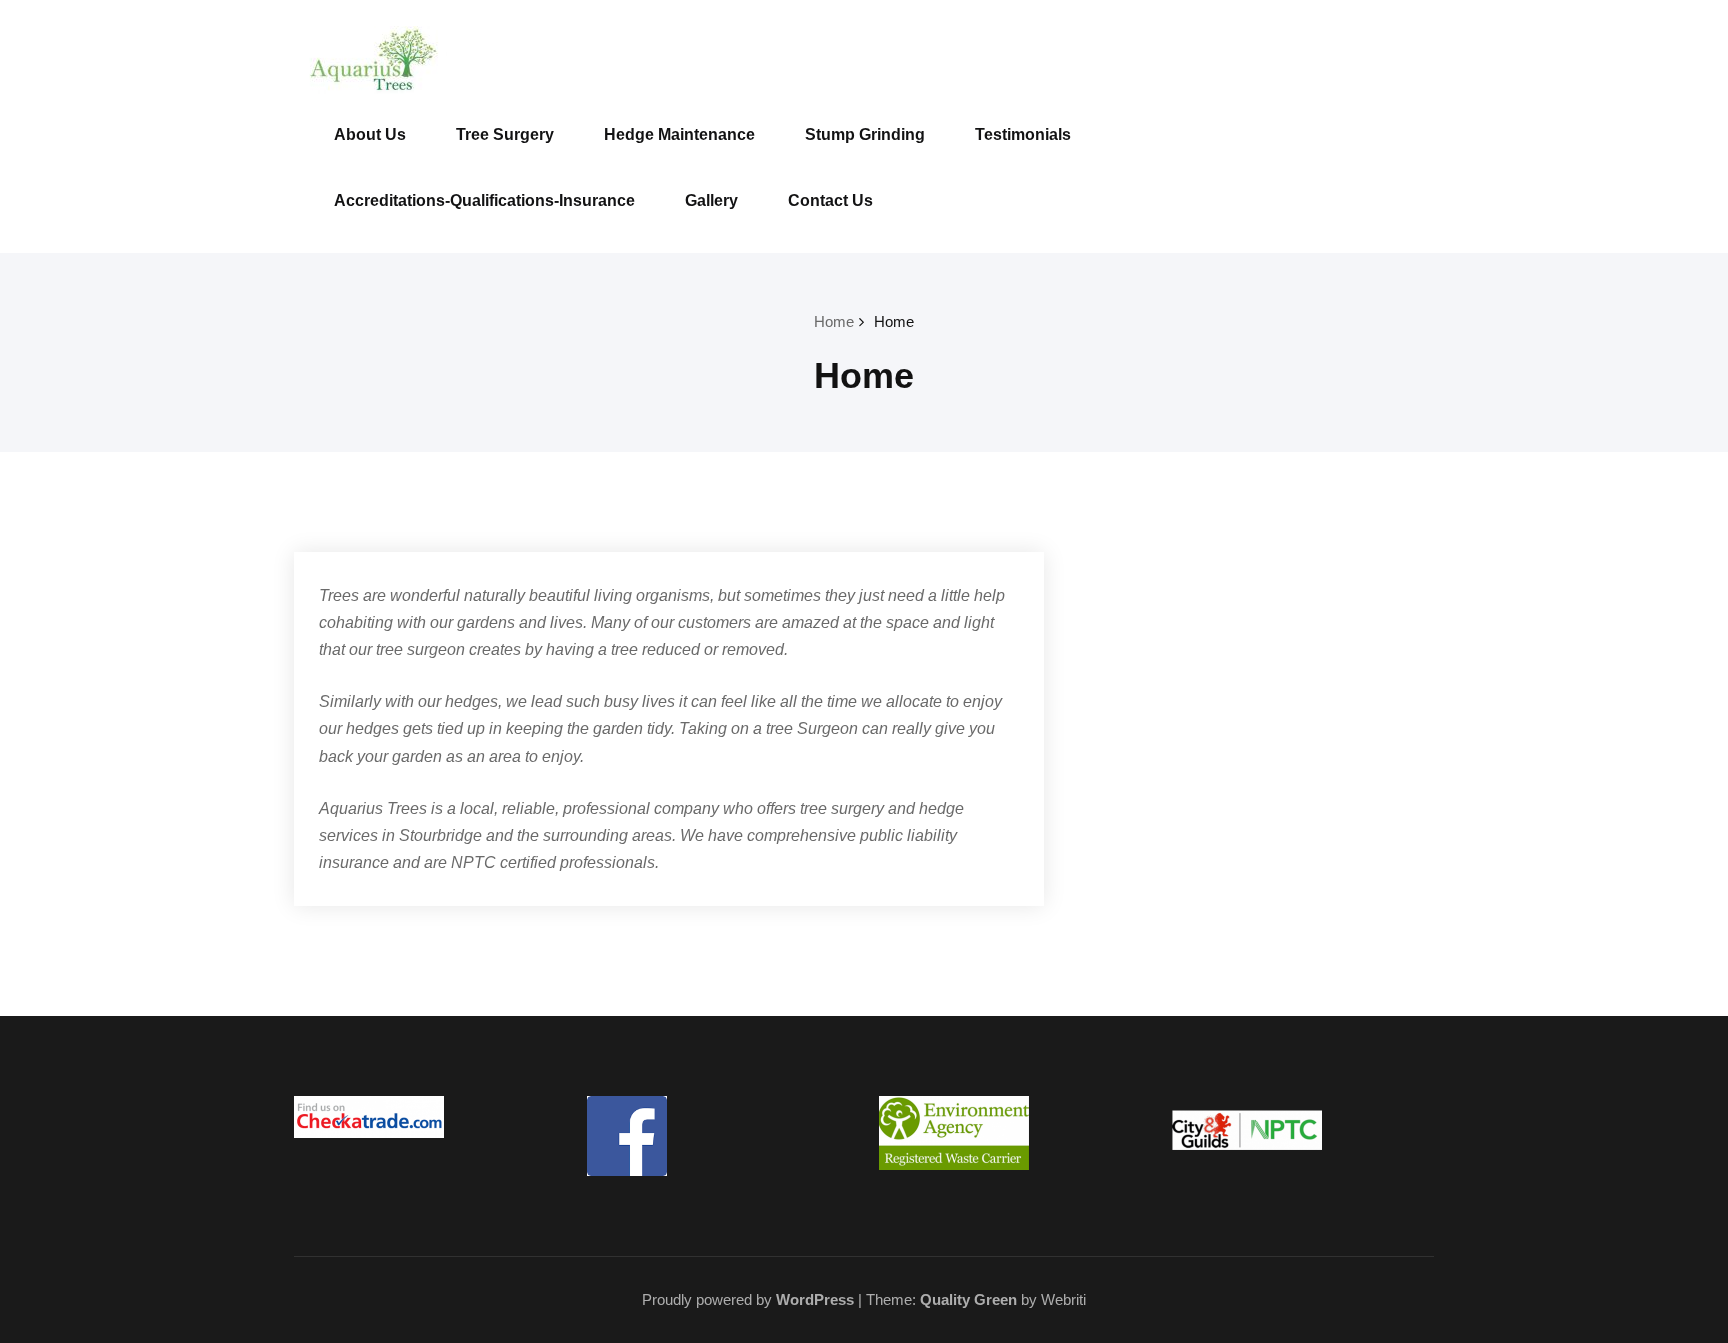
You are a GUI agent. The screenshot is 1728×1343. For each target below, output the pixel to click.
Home (834, 321)
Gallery (711, 200)
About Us (370, 134)
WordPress (815, 1299)
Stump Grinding (865, 134)
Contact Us (830, 200)
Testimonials (1023, 134)
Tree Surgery (505, 134)
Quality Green (968, 1299)
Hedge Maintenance (679, 134)
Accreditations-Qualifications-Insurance (484, 200)
